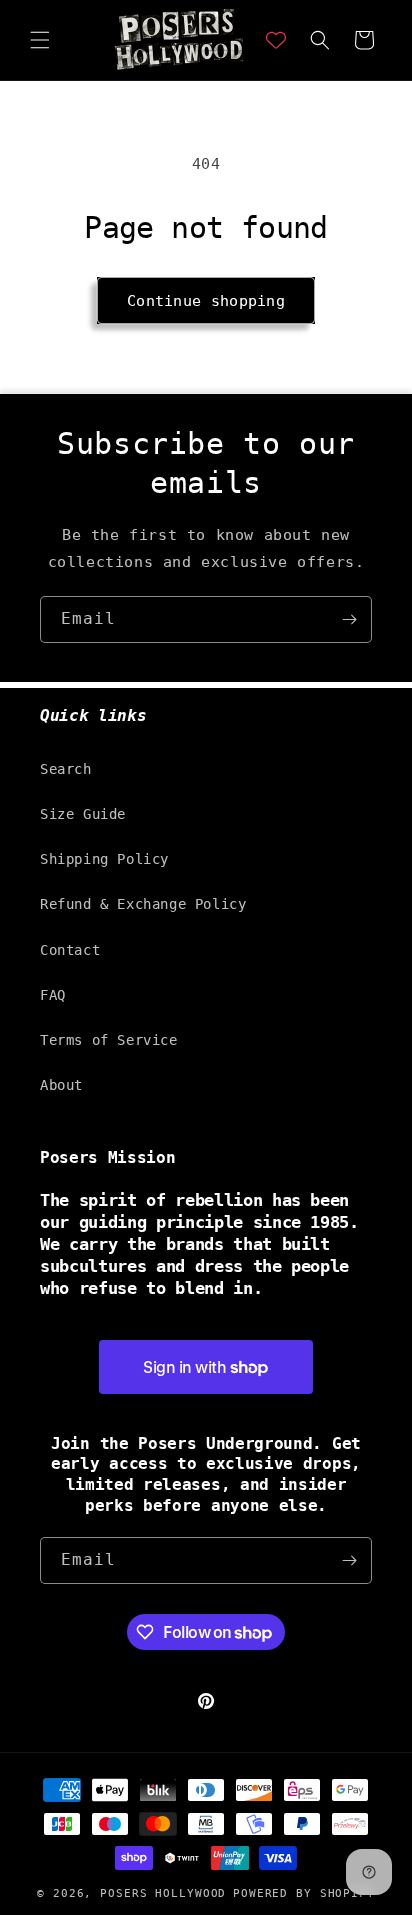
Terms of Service (109, 1040)
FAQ (53, 995)
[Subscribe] (349, 619)
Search (66, 769)
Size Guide (83, 814)
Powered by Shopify (304, 1893)
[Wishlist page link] (276, 40)
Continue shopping (206, 301)
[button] (40, 40)
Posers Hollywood (163, 1893)
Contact (70, 950)
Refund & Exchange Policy (143, 904)
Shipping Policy (104, 859)
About (61, 1085)
